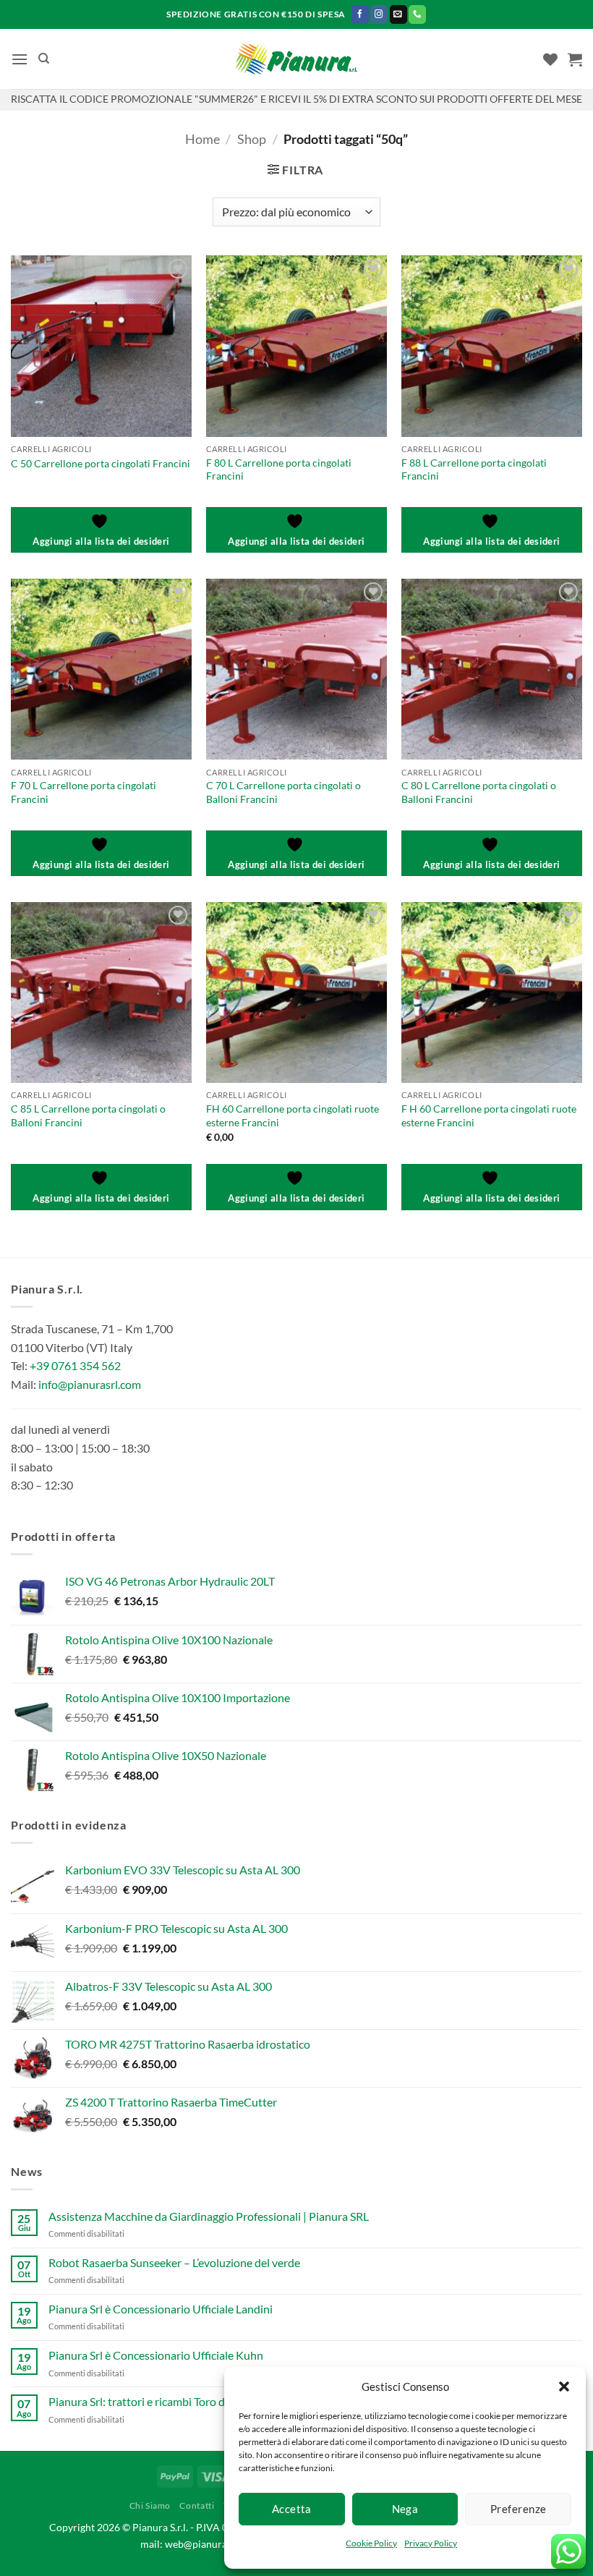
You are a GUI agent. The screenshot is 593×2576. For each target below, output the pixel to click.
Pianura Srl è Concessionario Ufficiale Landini (161, 2309)
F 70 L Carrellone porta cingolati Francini (84, 792)
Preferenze (519, 2509)
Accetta (292, 2509)
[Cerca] (44, 59)
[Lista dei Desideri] (550, 59)
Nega (405, 2509)
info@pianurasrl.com (90, 1384)
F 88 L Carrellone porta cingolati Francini (474, 469)
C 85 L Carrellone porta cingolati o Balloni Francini (88, 1115)
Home (202, 139)
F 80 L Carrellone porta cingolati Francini (279, 469)
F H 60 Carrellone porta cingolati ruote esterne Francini (489, 1115)
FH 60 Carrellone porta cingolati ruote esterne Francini (293, 1115)
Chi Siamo (150, 2505)
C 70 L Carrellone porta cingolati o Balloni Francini (283, 792)
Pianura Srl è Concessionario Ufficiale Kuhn (156, 2355)
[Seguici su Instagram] (379, 14)
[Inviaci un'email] (398, 14)
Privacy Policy (431, 2543)
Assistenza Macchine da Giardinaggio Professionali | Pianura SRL (209, 2216)
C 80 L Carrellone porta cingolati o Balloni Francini (479, 792)
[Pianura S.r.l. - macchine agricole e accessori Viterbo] (297, 59)
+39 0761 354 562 (75, 1365)
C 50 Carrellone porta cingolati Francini (101, 463)
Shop (252, 139)
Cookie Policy (371, 2543)
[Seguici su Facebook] (360, 14)
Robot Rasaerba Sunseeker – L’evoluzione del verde (174, 2262)
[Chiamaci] (417, 14)
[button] (564, 2386)
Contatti (197, 2505)
